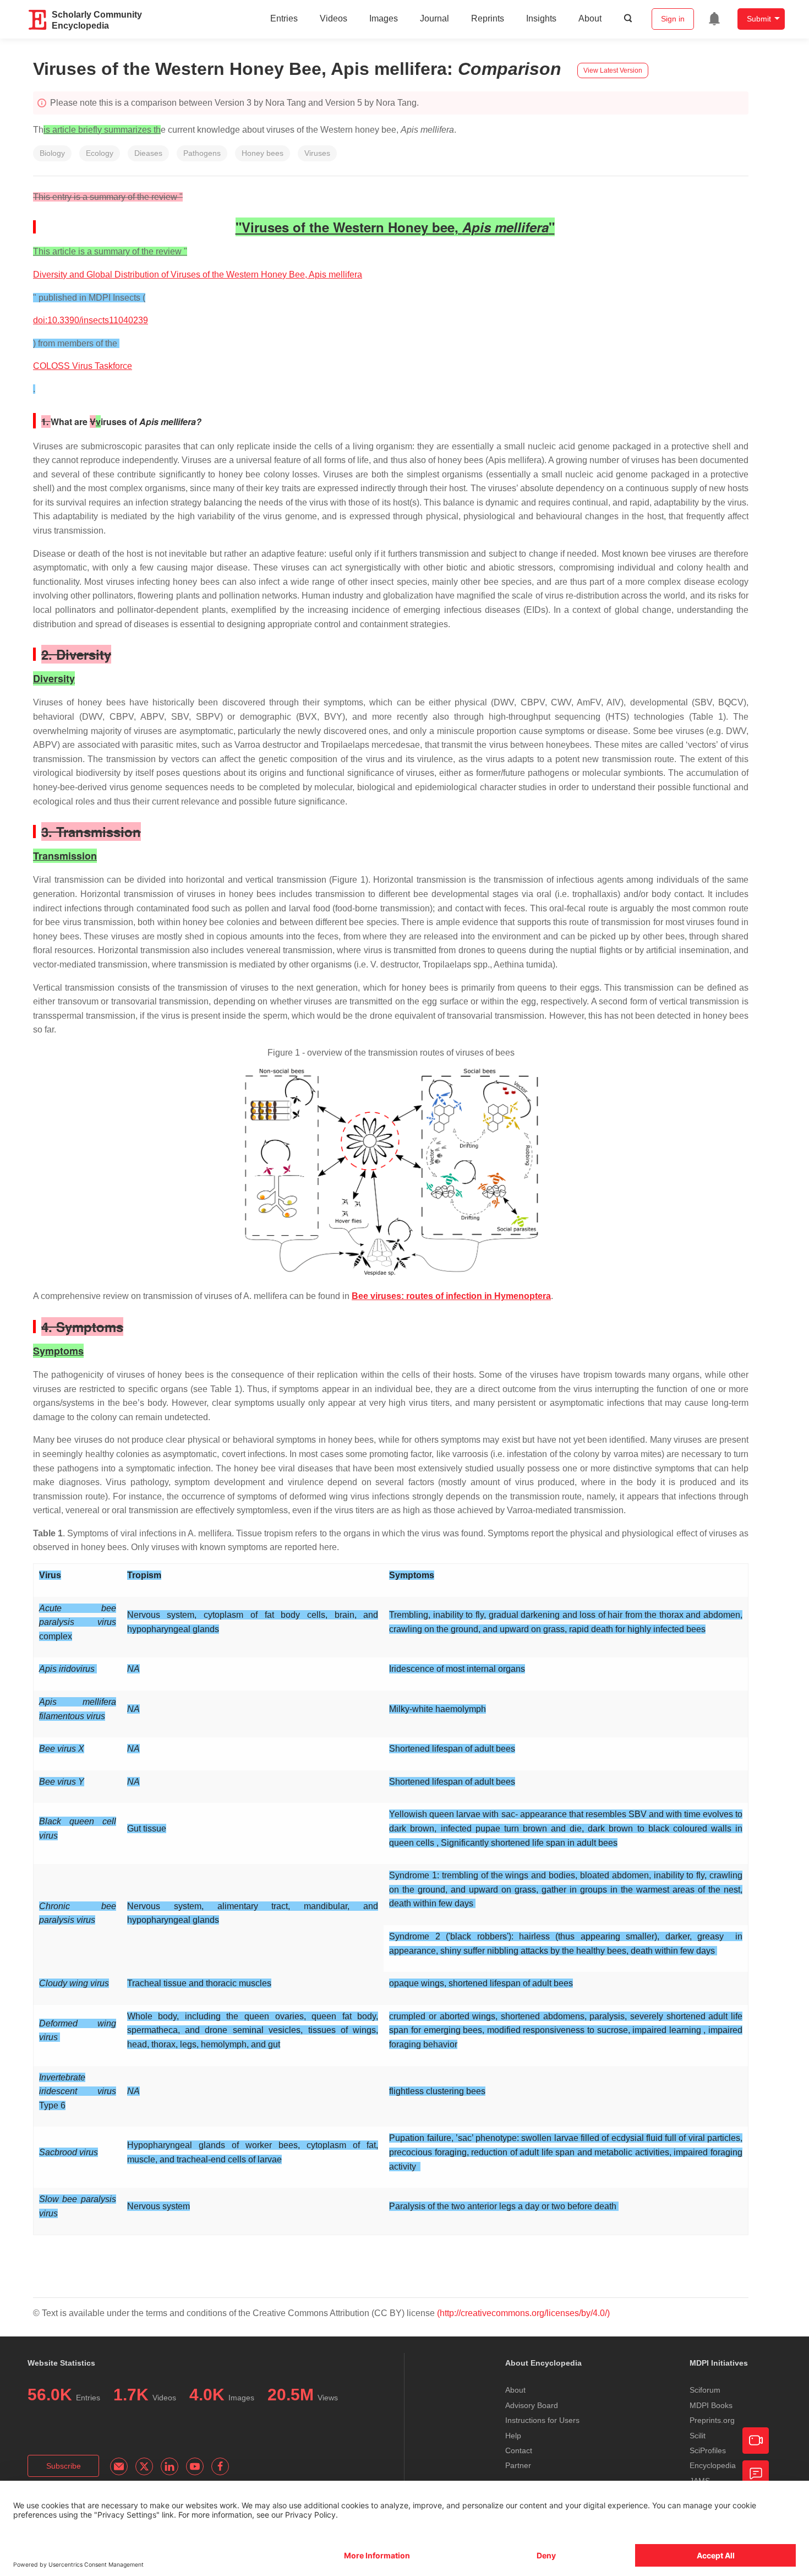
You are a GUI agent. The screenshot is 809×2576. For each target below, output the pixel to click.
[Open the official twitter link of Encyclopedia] (144, 2466)
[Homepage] (38, 20)
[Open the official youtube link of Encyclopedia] (195, 2466)
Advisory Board (532, 2405)
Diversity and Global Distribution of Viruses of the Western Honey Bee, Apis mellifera (198, 275)
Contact (519, 2450)
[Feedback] (756, 2474)
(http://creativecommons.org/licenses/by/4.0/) (523, 2313)
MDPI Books (711, 2405)
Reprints (488, 18)
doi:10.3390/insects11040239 (91, 320)
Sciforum (705, 2390)
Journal (434, 18)
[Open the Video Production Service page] (756, 2441)
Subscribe (64, 2466)
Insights (541, 18)
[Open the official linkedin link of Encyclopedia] (170, 2466)
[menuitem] (714, 19)
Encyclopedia (713, 2465)
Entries (284, 18)
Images (384, 18)
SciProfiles (708, 2450)
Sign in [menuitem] (673, 19)
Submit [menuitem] (759, 19)
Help (513, 2436)
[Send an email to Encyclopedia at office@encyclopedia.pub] (119, 2466)
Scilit (698, 2436)
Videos (334, 18)
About (590, 18)
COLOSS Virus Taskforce (83, 366)
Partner (518, 2465)
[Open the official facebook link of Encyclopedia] (220, 2466)
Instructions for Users (542, 2420)
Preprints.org (712, 2420)
